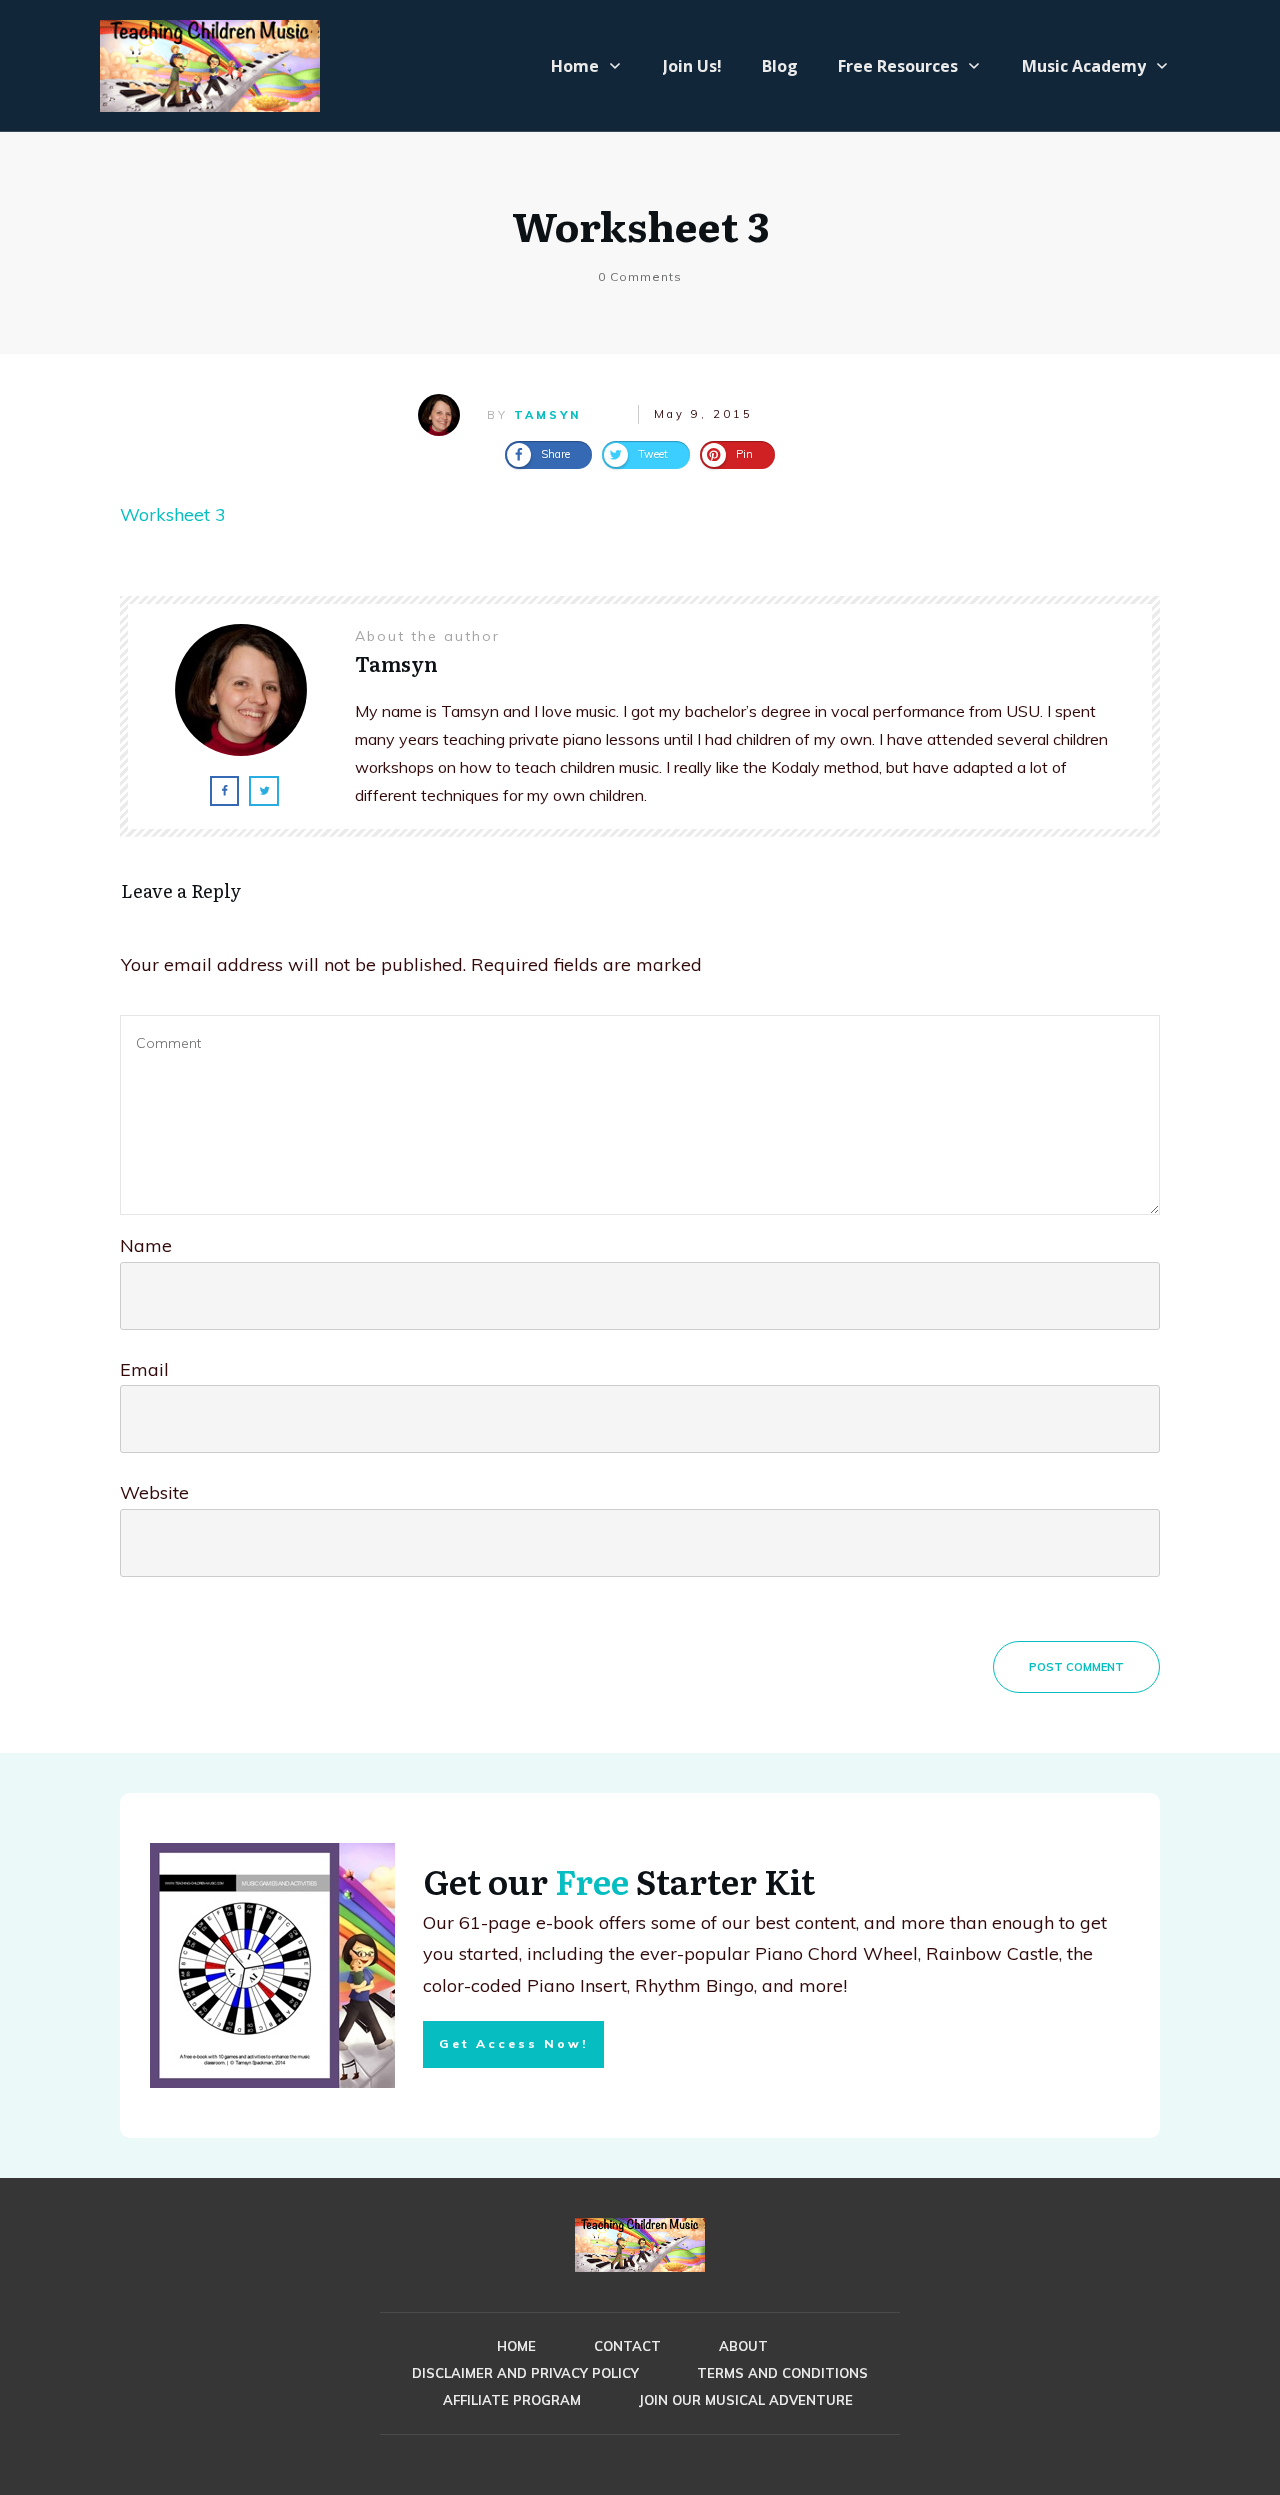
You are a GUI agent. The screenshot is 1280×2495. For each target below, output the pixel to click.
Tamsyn (547, 415)
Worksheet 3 (640, 224)
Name (146, 1245)
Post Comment (1076, 1667)
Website (154, 1492)
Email (144, 1369)
